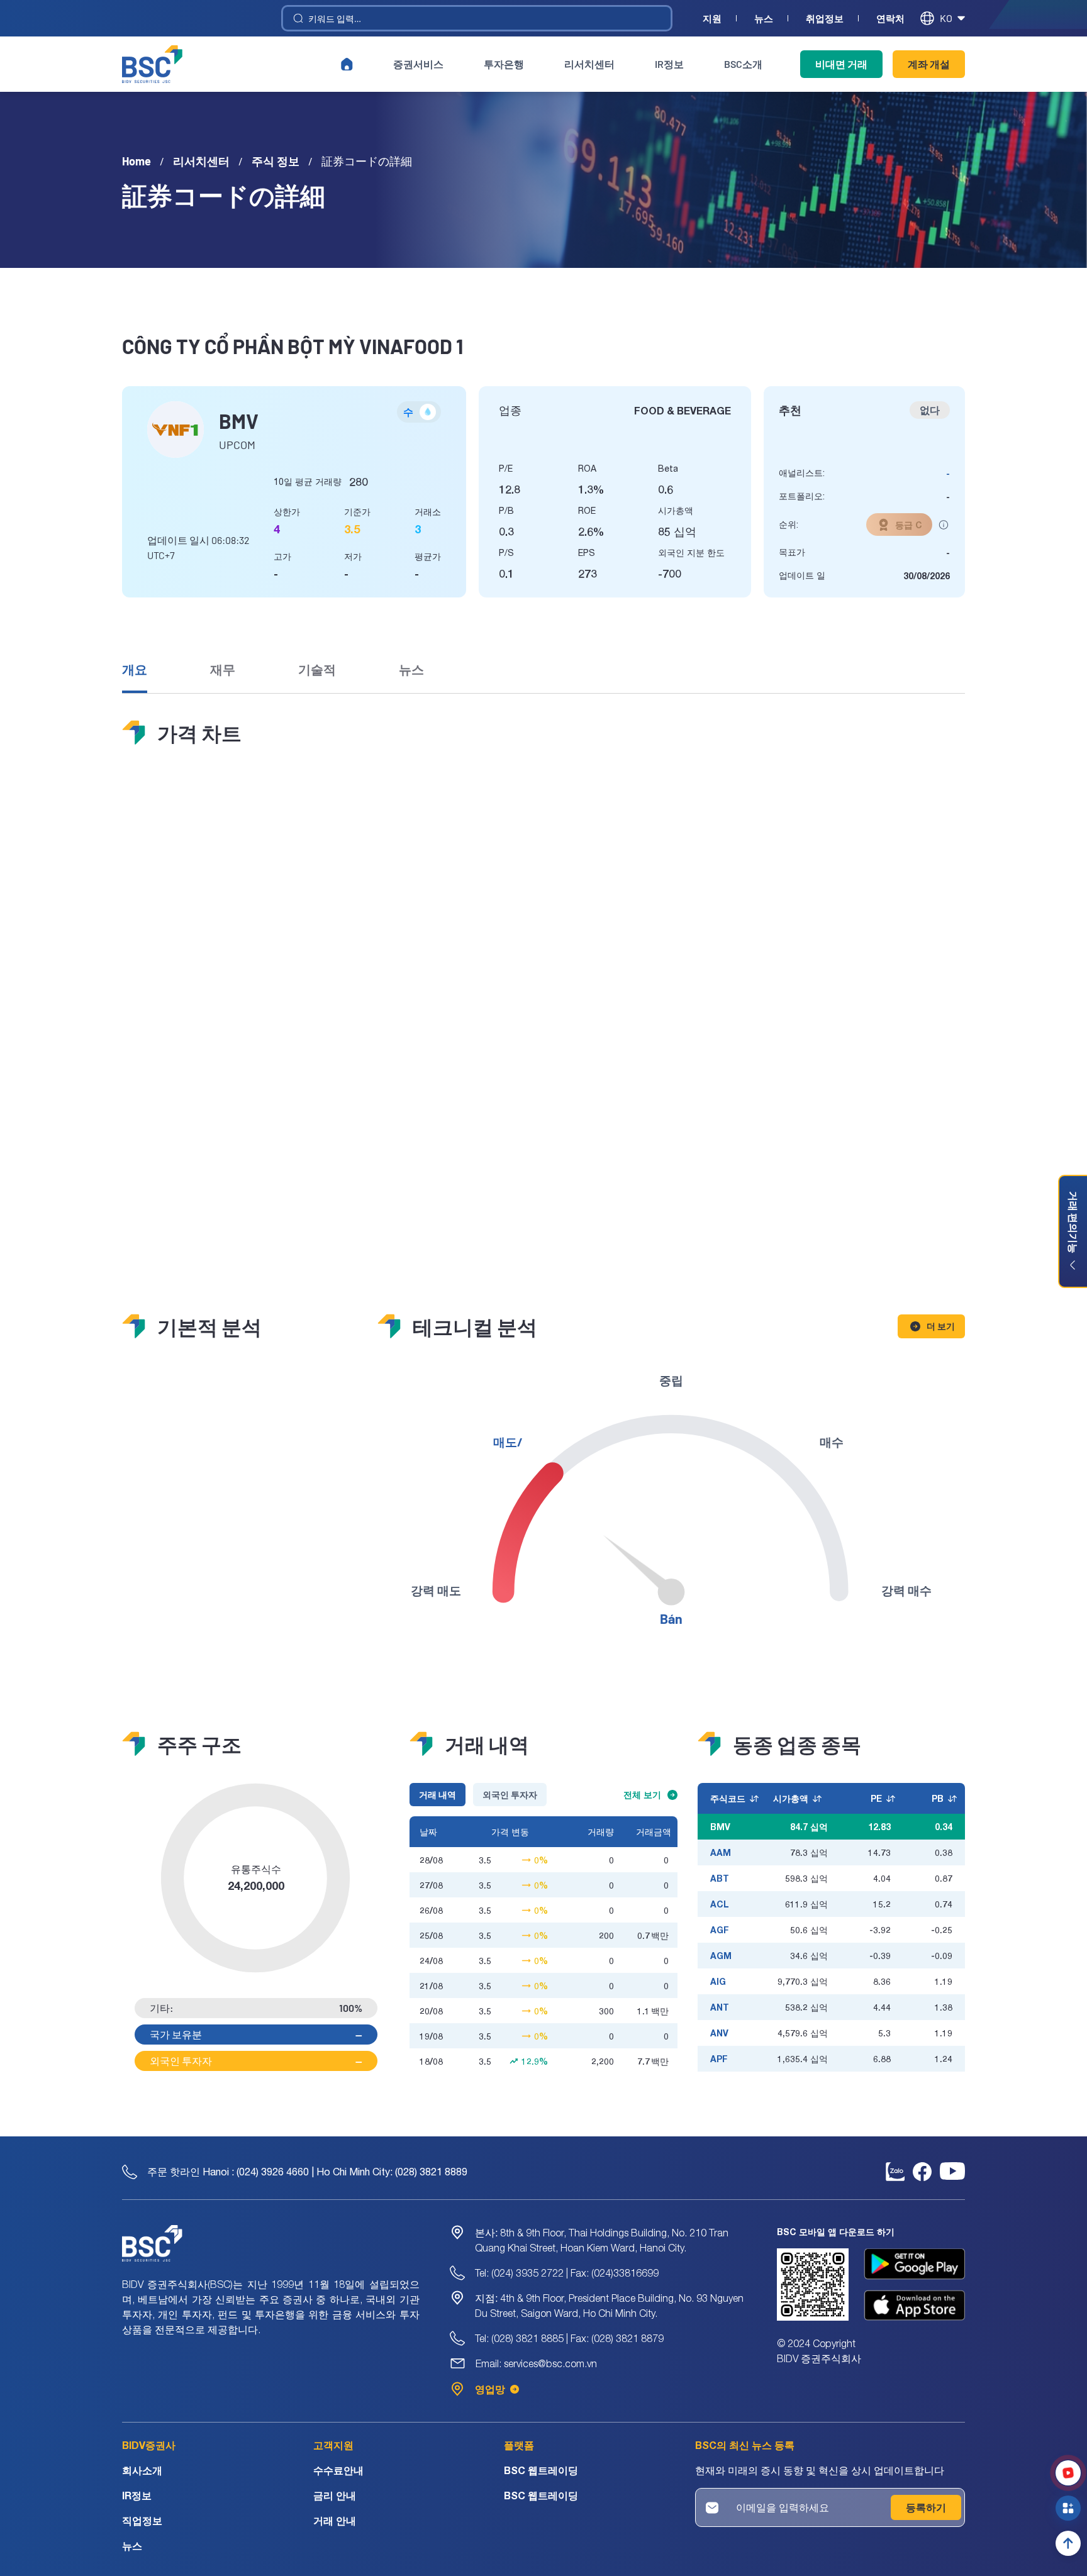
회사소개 (142, 2470)
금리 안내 (335, 2495)
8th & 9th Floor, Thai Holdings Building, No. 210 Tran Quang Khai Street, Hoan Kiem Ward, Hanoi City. (602, 2240)
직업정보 (142, 2520)
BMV (720, 1827)
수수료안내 (338, 2470)
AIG (718, 1981)
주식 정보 (276, 161)
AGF (720, 1930)
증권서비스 (418, 64)
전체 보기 (642, 1795)
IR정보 (669, 64)
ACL (720, 1904)
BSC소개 (743, 64)
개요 (135, 669)
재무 (223, 669)
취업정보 (825, 19)
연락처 (890, 19)
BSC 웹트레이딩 (541, 2470)
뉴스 (764, 19)
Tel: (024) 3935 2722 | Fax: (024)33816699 (567, 2273)
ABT (720, 1878)
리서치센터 (589, 64)
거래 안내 (335, 2520)
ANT (720, 2007)
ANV (719, 2033)
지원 (712, 19)
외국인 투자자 (510, 1795)
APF (719, 2059)
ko (946, 18)
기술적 (317, 669)
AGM (721, 1956)
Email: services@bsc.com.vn (536, 2363)
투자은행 (504, 64)
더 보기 (941, 1326)
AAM (721, 1852)
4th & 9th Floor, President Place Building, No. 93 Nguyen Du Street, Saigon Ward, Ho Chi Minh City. (609, 2306)
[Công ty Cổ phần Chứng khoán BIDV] (152, 64)
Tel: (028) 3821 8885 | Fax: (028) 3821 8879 (569, 2338)
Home (137, 161)
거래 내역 (438, 1795)
